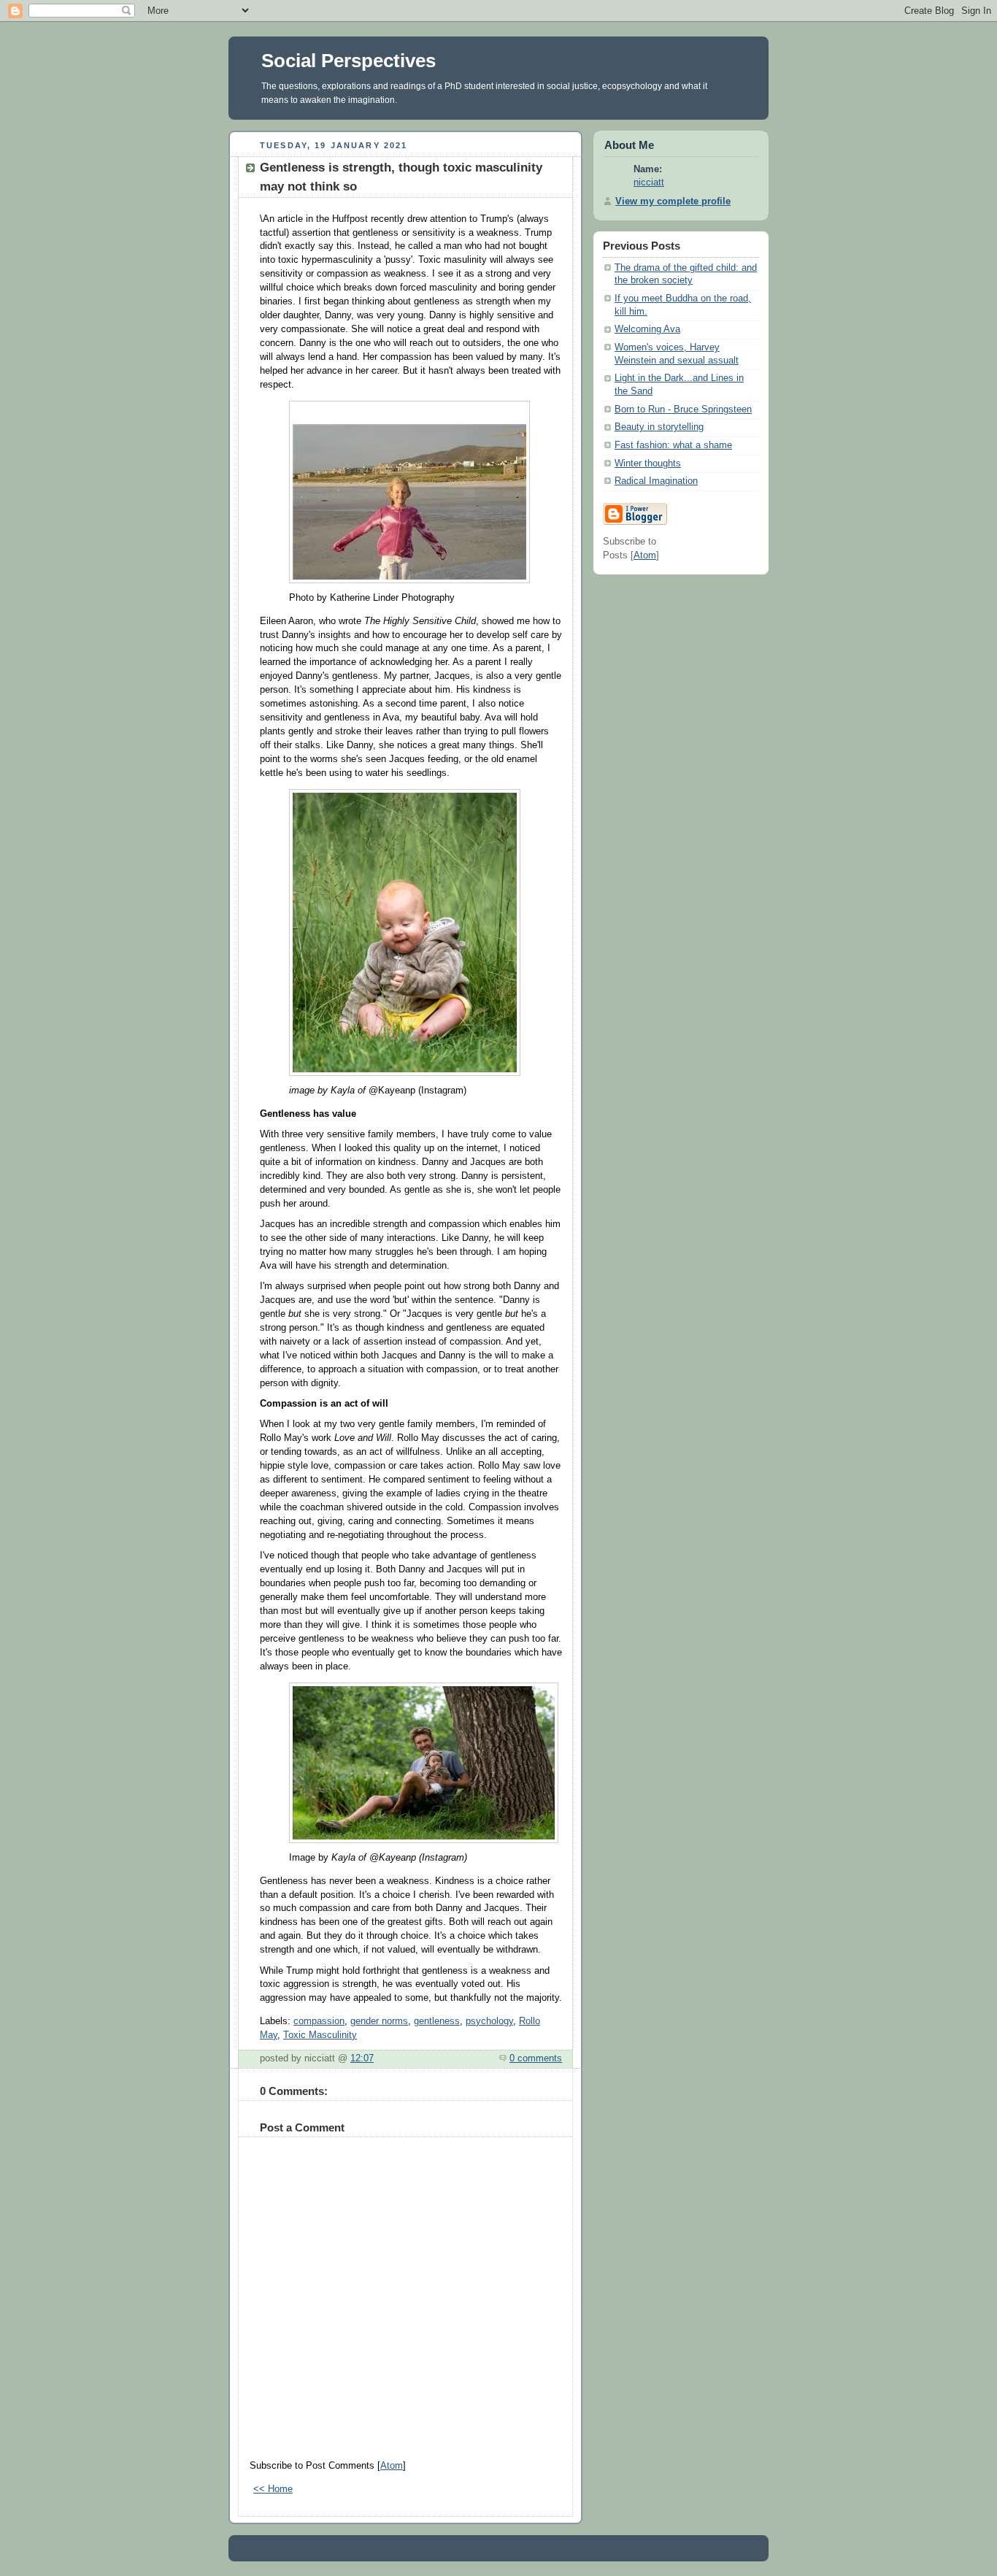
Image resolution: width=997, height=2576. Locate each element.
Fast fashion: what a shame (673, 445)
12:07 (362, 2058)
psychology (489, 2021)
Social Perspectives (349, 61)
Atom (392, 2466)
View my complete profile (673, 201)
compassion (319, 2021)
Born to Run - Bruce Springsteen (683, 410)
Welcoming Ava (647, 329)
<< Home (273, 2489)
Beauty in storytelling (659, 427)
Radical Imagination (656, 481)
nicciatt (649, 182)
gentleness (437, 2021)
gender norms (379, 2021)
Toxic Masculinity (320, 2035)
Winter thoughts (648, 464)
